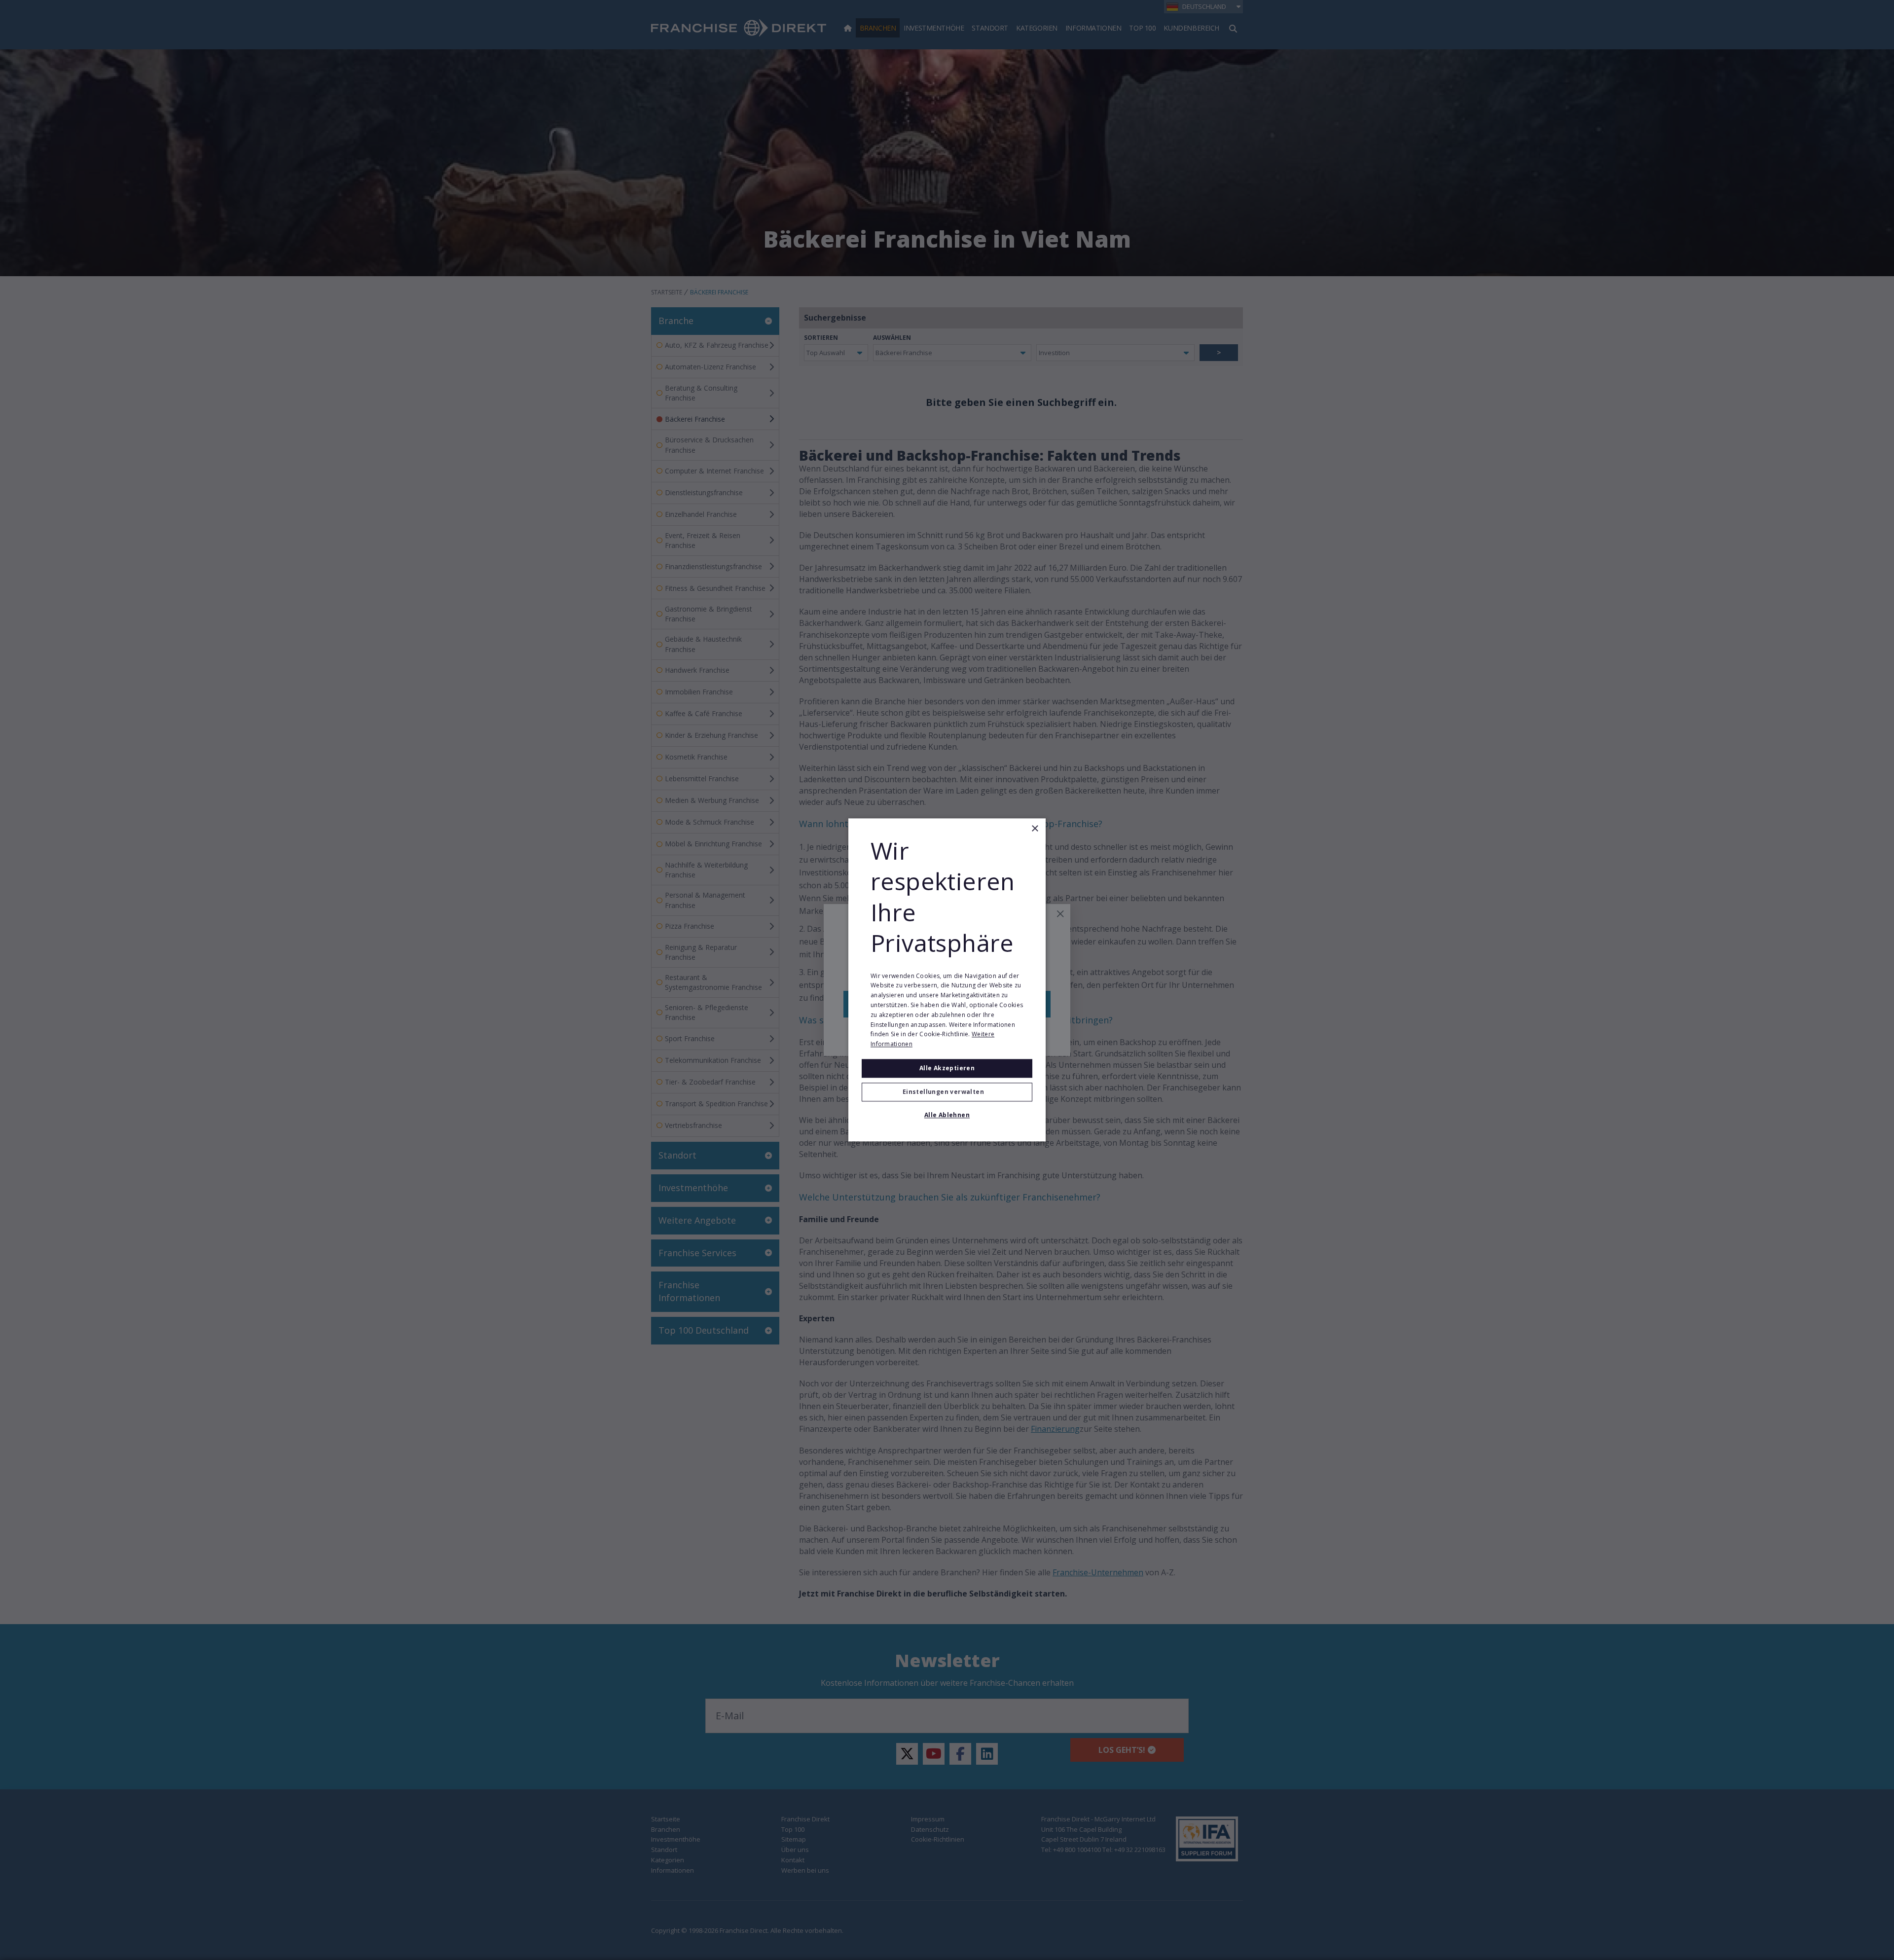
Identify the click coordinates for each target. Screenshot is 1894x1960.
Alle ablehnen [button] (947, 1115)
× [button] (1035, 829)
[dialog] (947, 980)
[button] (947, 1092)
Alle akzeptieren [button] (947, 1068)
